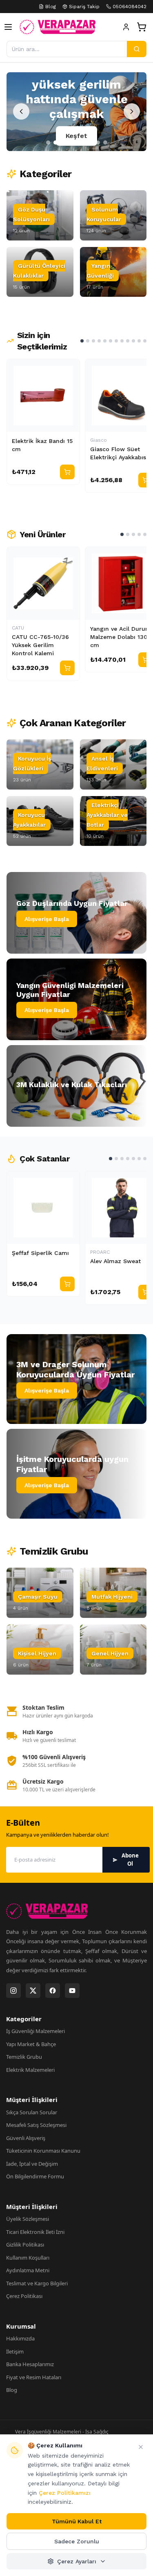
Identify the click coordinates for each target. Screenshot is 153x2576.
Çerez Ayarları (77, 2561)
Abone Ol (130, 1860)
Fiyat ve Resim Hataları (34, 2377)
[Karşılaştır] (70, 369)
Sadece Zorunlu (77, 2541)
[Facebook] (53, 1991)
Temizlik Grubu (24, 2057)
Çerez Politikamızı (65, 2493)
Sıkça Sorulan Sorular (32, 2112)
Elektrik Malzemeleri (30, 2070)
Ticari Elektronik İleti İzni (35, 2232)
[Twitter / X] (33, 1991)
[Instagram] (13, 1991)
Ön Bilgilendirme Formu (35, 2176)
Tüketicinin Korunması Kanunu (43, 2151)
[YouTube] (72, 1991)
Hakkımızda (20, 2338)
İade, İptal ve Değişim (32, 2164)
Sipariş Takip (84, 7)
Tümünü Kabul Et (77, 2521)
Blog (51, 7)
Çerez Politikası (24, 2296)
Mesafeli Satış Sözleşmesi (36, 2125)
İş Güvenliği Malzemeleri (35, 2031)
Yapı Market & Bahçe (31, 2044)
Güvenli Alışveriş (26, 2138)
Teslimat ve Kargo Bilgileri (37, 2283)
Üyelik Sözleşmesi (28, 2219)
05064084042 (130, 7)
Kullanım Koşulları (28, 2258)
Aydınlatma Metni (28, 2270)
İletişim (15, 2351)
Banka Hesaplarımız (30, 2364)
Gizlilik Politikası (25, 2245)
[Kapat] (141, 2447)
